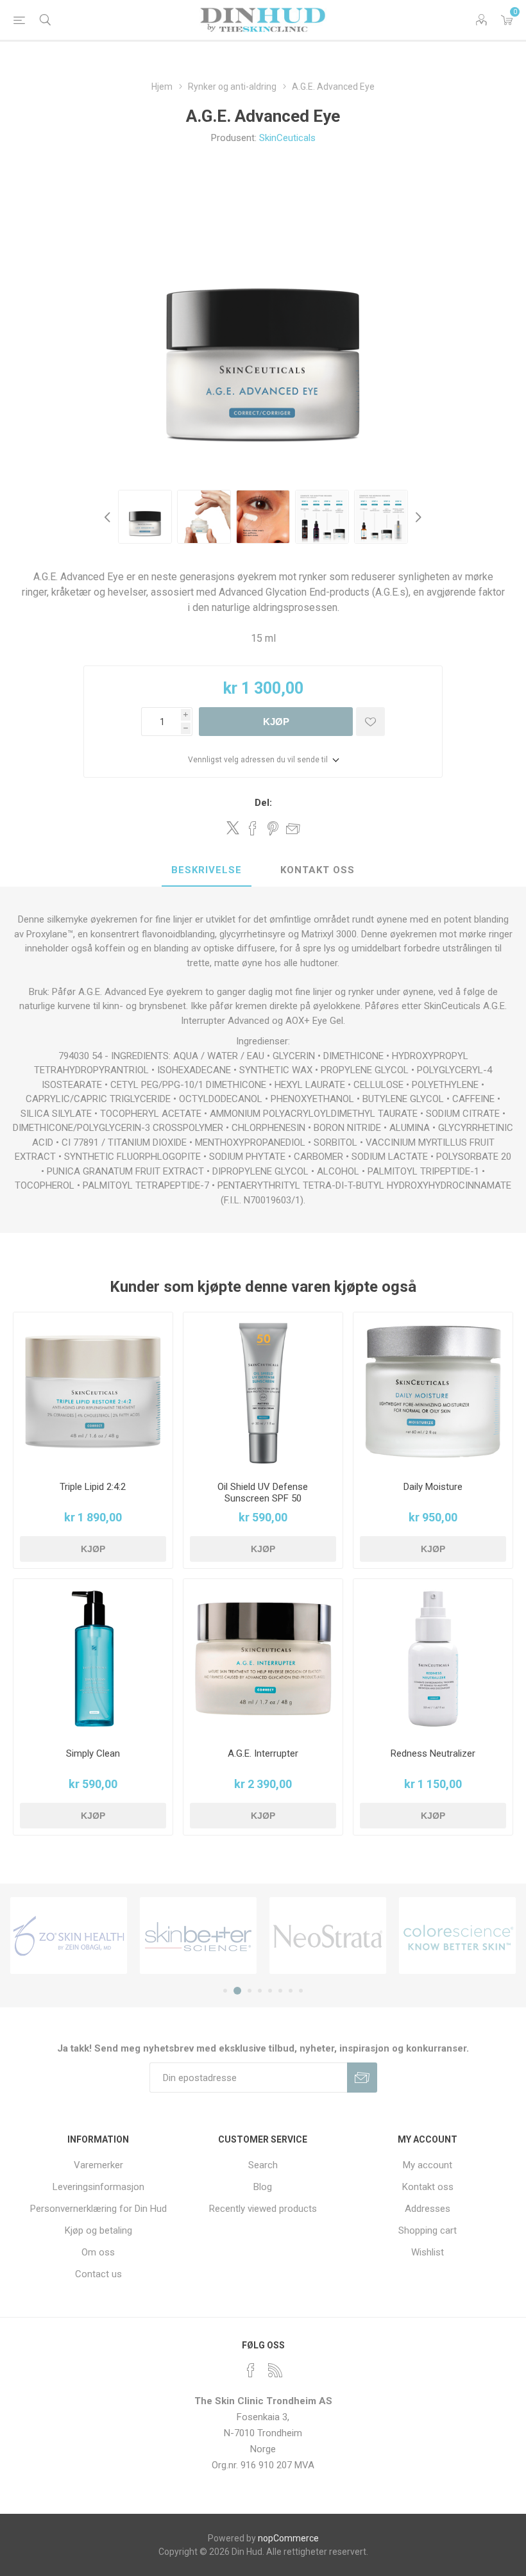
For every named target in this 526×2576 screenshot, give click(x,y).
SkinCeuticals (287, 138)
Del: (263, 803)
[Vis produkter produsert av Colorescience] (457, 1936)
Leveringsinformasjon (98, 2187)
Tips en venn (293, 828)
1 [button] (225, 1991)
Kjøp (276, 722)
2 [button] (237, 1991)
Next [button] (417, 517)
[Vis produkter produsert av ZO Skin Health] (69, 1936)
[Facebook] (251, 2370)
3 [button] (250, 1991)
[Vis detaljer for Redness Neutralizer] (433, 1659)
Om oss (98, 2252)
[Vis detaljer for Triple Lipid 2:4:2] (93, 1392)
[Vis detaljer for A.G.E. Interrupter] (263, 1659)
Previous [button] (109, 517)
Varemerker (98, 2165)
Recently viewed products (263, 2209)
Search (263, 2165)
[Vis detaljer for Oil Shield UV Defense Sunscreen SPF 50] (263, 1392)
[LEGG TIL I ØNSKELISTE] (370, 722)
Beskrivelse (207, 870)
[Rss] (275, 2370)
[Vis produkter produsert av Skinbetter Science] (198, 1936)
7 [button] (291, 1991)
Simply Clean (93, 1753)
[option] (145, 517)
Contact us (98, 2274)
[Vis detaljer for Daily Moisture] (433, 1392)
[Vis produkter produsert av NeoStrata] (328, 1936)
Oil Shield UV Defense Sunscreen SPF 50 (263, 1493)
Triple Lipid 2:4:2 (93, 1487)
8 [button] (301, 1991)
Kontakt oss (318, 870)
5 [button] (270, 1991)
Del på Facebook (253, 828)
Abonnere (362, 2078)
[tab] (207, 871)
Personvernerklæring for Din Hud (98, 2209)
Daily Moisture (433, 1487)
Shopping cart (428, 2230)
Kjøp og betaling (98, 2230)
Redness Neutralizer (433, 1753)
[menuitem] (98, 2165)
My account (428, 2165)
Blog (263, 2187)
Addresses (428, 2209)
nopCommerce (288, 2538)
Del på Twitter (233, 828)
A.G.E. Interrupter (263, 1753)
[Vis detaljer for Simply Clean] (93, 1659)
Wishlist (428, 2252)
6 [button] (280, 1991)
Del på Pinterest (273, 828)
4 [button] (260, 1991)
